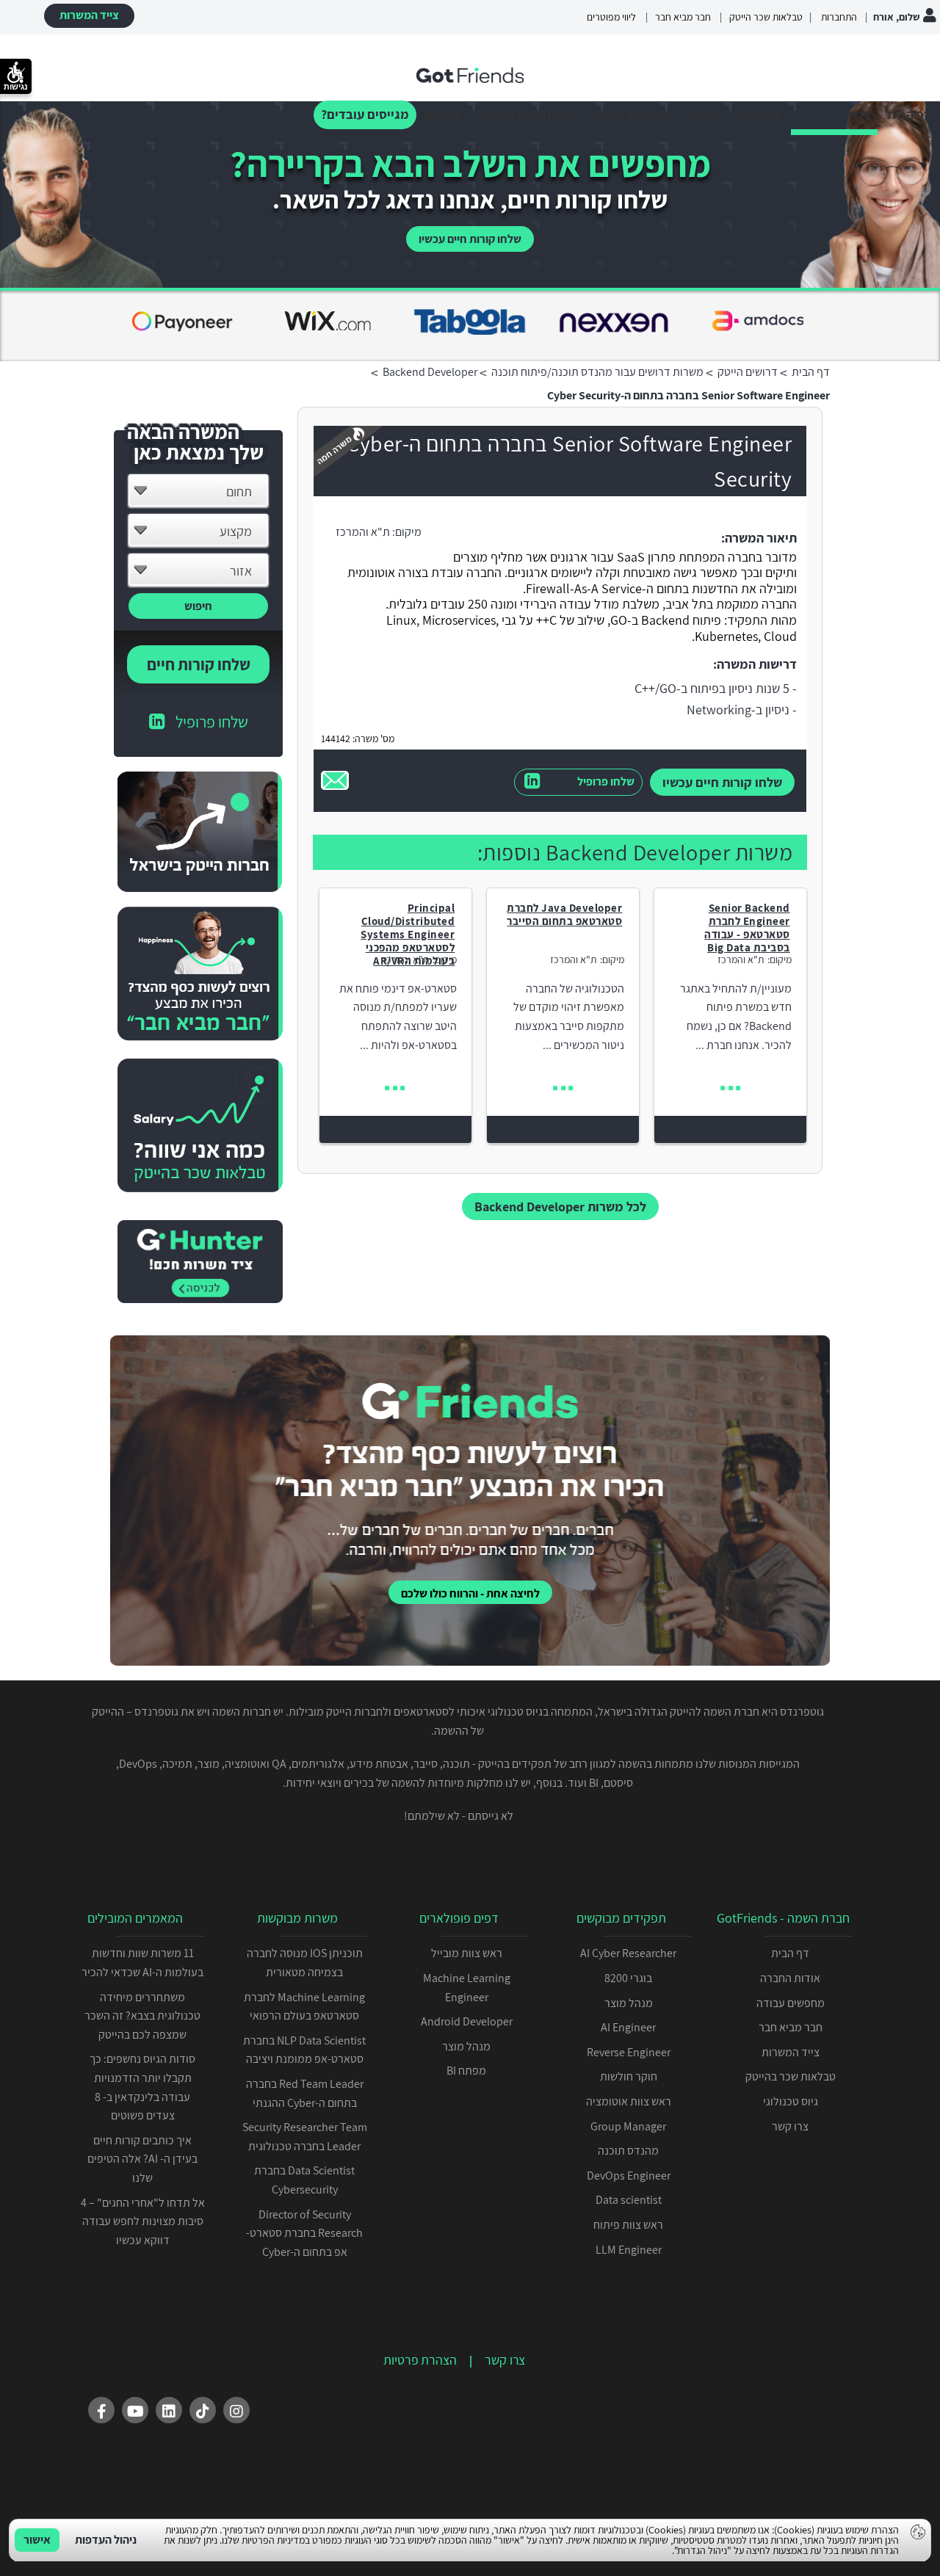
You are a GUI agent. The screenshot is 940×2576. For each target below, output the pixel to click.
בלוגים (444, 114)
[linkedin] (169, 2410)
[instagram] (236, 2410)
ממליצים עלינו (634, 114)
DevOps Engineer (629, 2176)
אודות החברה (790, 1978)
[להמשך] (730, 1088)
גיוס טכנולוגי (791, 2101)
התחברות (838, 17)
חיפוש (198, 606)
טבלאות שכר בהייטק (791, 2076)
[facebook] (101, 2410)
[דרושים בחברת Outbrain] (758, 324)
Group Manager (628, 2126)
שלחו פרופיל (606, 781)
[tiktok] (203, 2410)
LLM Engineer (629, 2250)
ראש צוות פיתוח (628, 2225)
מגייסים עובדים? (365, 114)
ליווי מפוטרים (611, 17)
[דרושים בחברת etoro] (614, 324)
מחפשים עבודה (791, 2003)
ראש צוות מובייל (467, 1953)
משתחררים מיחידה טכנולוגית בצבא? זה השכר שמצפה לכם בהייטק (142, 2016)
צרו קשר (759, 114)
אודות (705, 114)
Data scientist (629, 2200)
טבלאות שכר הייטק (766, 17)
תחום (239, 491)
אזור (241, 571)
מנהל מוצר (629, 2003)
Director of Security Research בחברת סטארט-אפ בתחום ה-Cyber (304, 2233)
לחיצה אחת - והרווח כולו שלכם (470, 1593)
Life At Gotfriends (528, 114)
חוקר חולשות (629, 2076)
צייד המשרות (89, 15)
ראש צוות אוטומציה (629, 2101)
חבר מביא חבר (683, 17)
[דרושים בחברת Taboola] (182, 324)
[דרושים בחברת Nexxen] (326, 324)
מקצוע (236, 531)
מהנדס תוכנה (628, 2151)
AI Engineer (628, 2027)
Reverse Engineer (629, 2052)
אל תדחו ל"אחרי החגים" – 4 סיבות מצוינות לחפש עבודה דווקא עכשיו (143, 2221)
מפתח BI (466, 2071)
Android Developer (467, 2021)
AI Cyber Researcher (628, 1953)
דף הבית (909, 114)
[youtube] (135, 2410)
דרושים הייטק (834, 114)
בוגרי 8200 (628, 1978)
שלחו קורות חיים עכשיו (470, 239)
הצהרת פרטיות (420, 2360)
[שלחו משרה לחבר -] (335, 780)
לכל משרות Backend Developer (560, 1207)
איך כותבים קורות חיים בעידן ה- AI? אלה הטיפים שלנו (142, 2159)
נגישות (16, 87)
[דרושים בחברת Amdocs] (470, 324)
